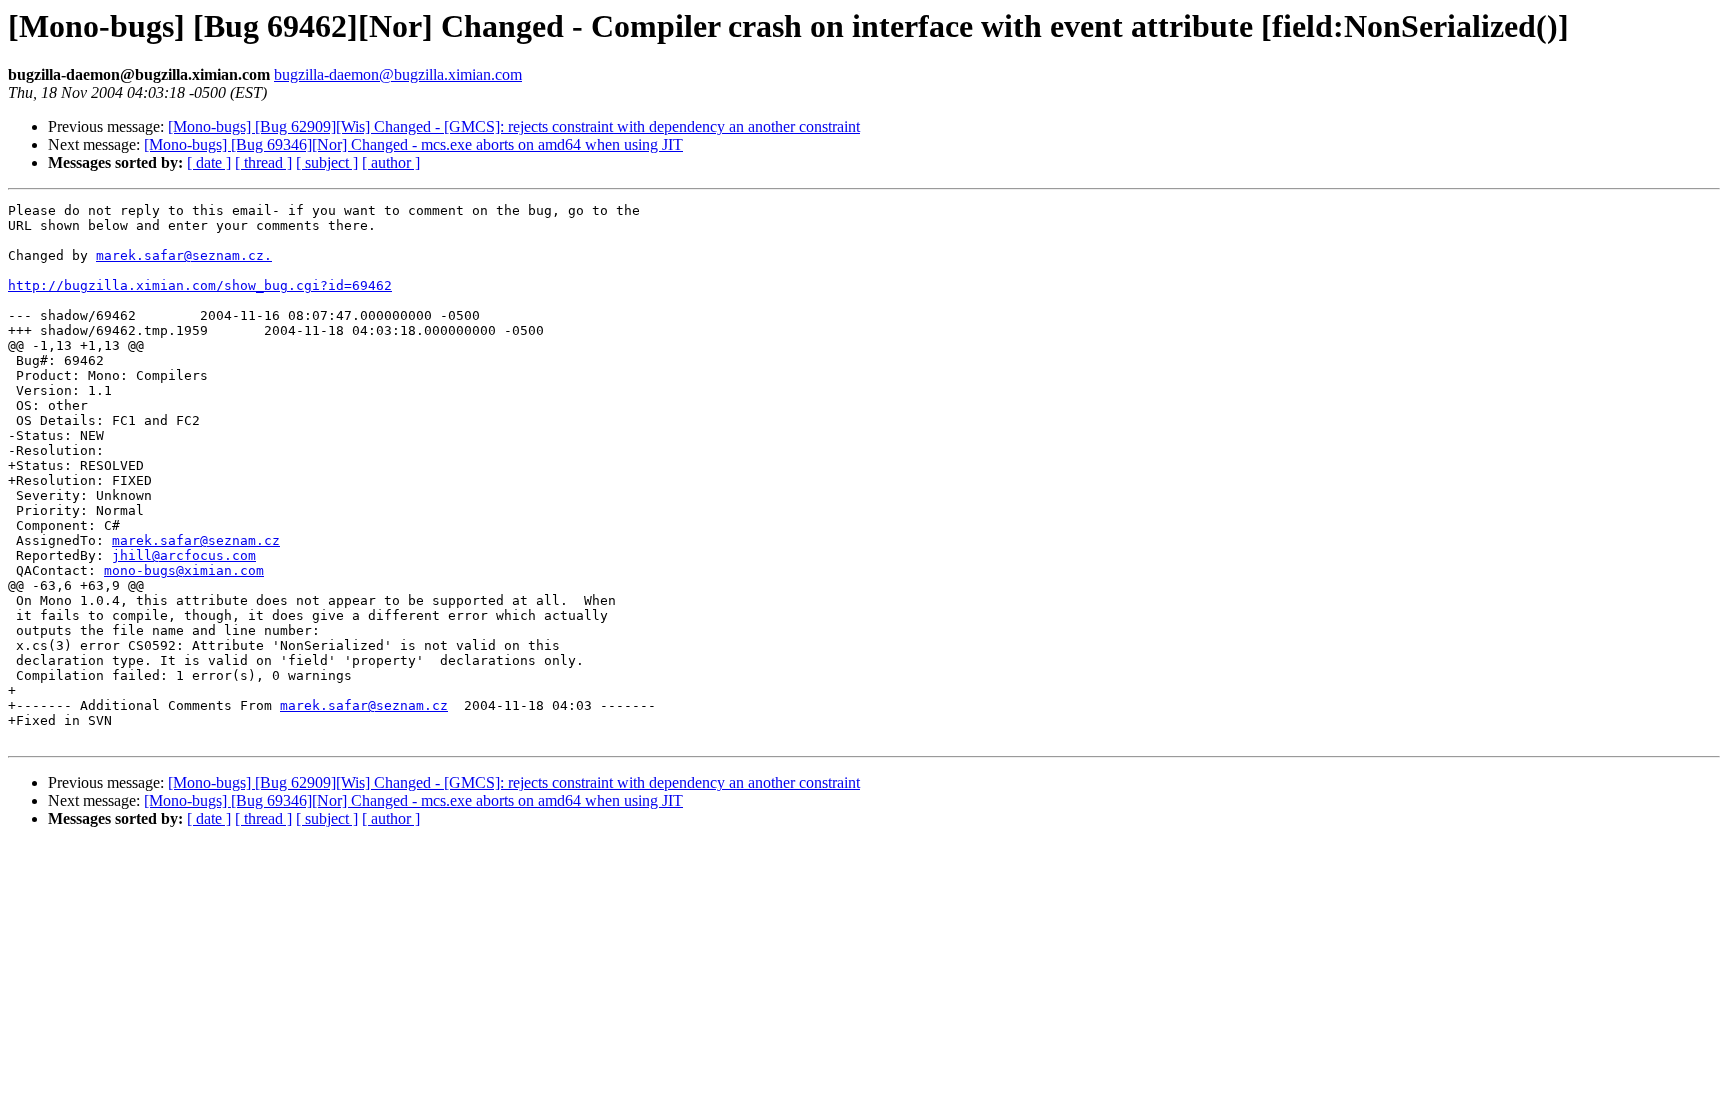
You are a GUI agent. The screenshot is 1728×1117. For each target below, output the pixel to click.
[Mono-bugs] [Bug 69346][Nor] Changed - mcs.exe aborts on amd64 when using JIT (413, 144)
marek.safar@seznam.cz (196, 540)
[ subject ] (327, 162)
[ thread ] (263, 162)
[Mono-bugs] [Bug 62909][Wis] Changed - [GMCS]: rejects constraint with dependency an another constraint (514, 126)
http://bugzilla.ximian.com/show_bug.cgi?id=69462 (200, 285)
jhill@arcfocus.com (184, 555)
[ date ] (209, 162)
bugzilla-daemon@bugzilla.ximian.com (398, 74)
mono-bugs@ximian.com (184, 570)
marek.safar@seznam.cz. (184, 255)
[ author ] (391, 162)
